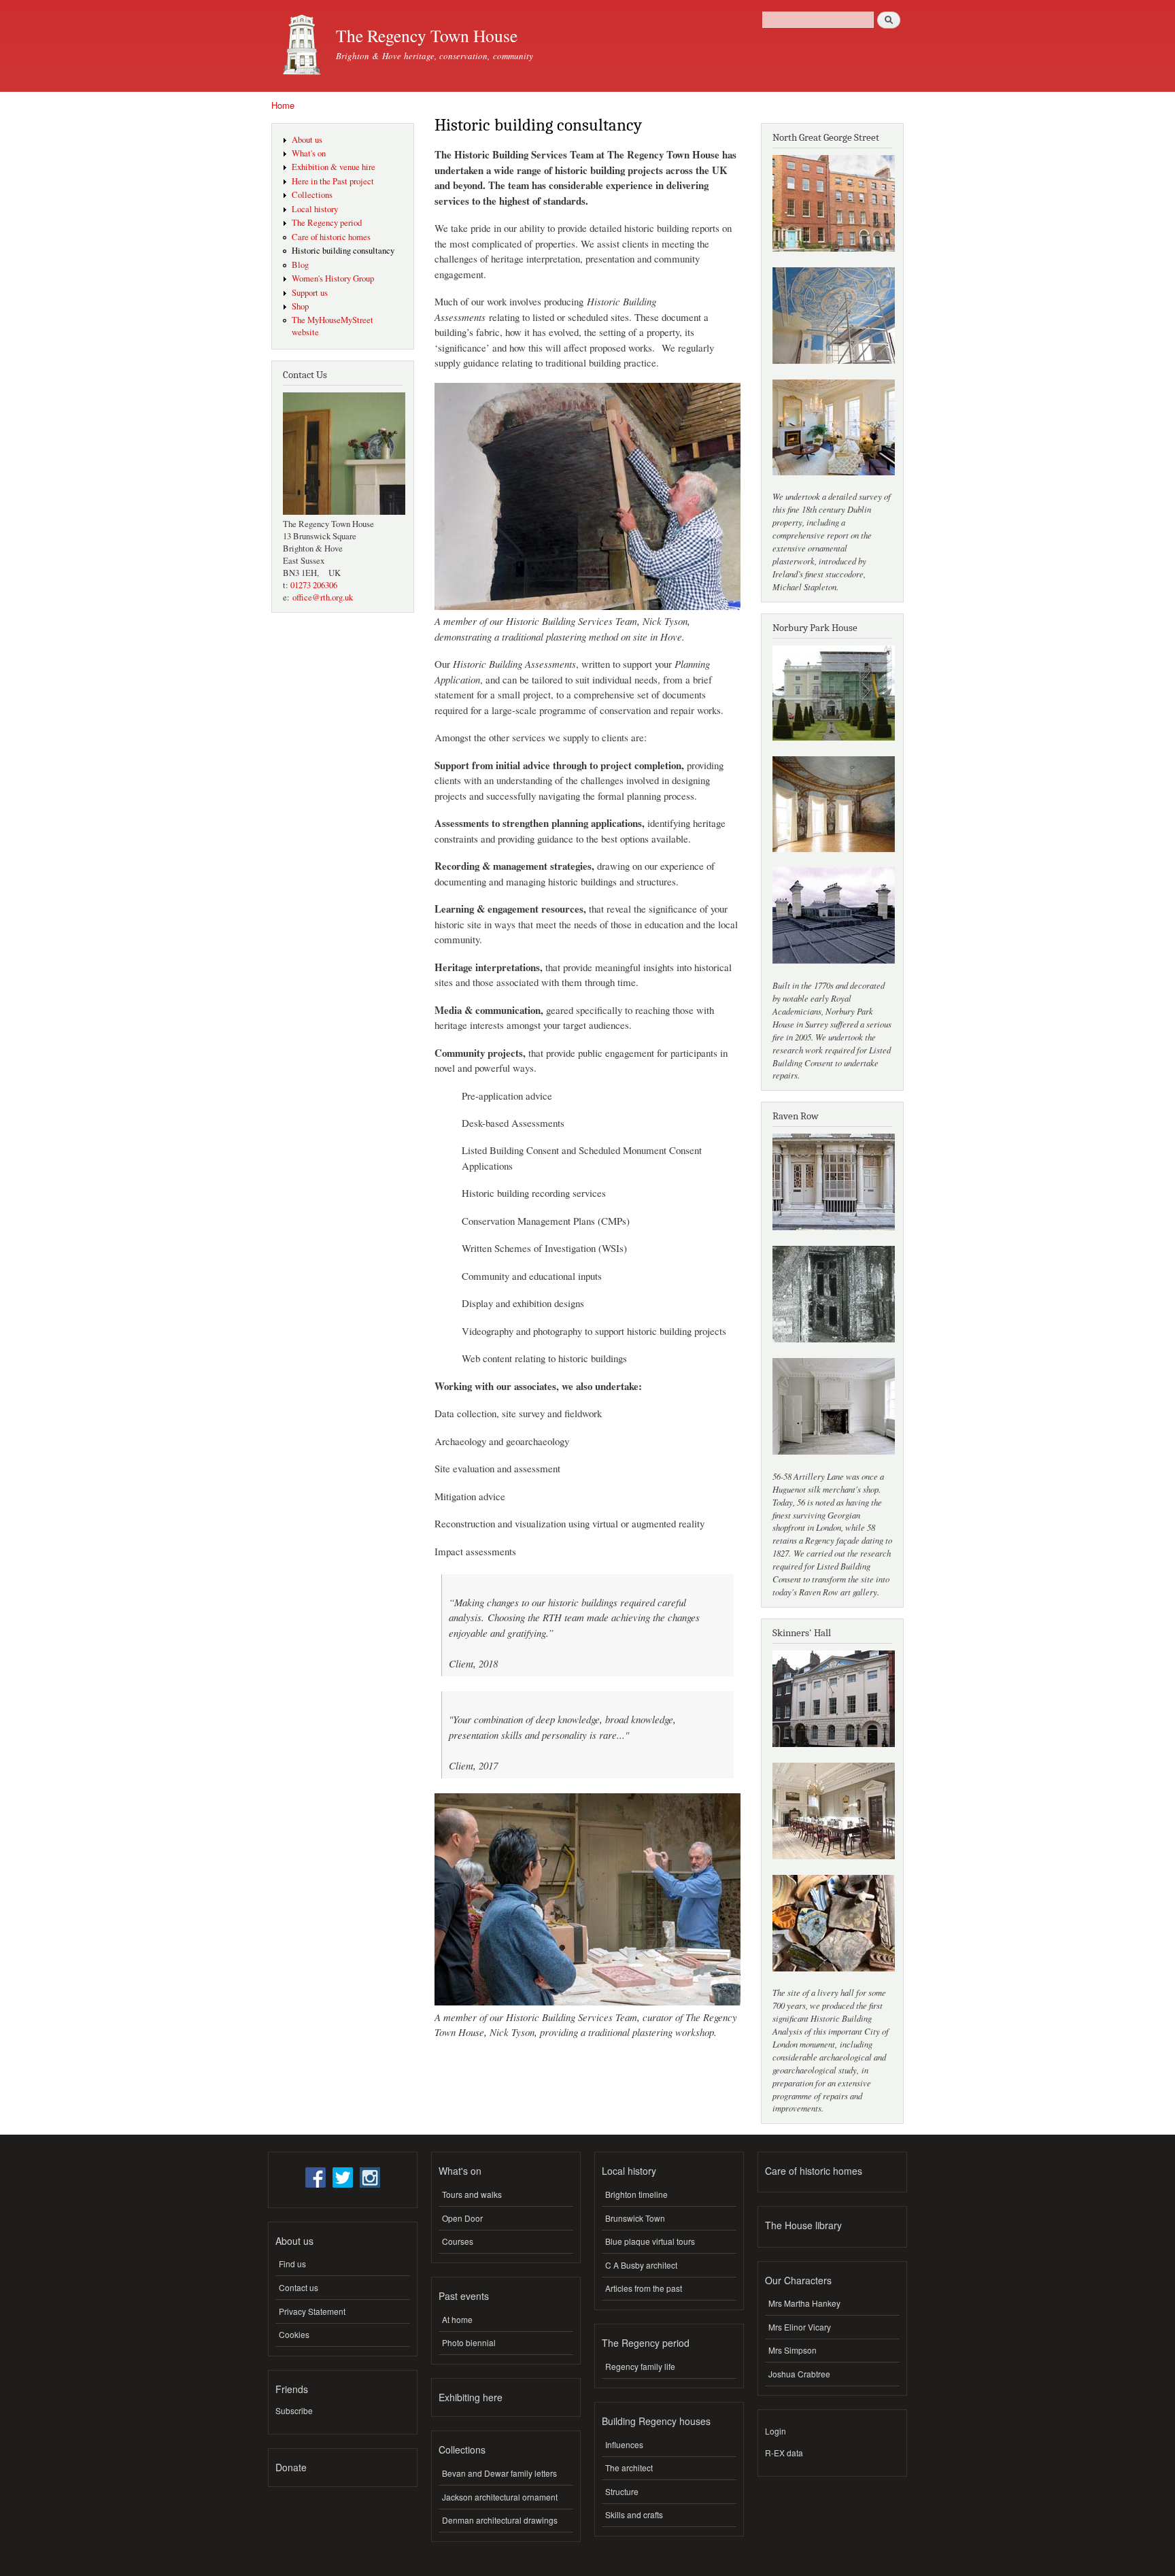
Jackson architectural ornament (500, 2497)
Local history (315, 209)
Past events (464, 2296)
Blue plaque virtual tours (650, 2241)
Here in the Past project (333, 181)
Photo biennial (469, 2342)
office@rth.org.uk (323, 597)
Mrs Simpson (793, 2350)
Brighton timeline (636, 2194)
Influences (624, 2444)
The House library (803, 2225)
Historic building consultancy (343, 251)
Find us (292, 2264)
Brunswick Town (635, 2218)
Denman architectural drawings (500, 2520)
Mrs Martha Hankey (804, 2303)
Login (776, 2431)
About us (307, 140)
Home (283, 105)
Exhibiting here (471, 2397)
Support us (310, 293)
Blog (300, 265)
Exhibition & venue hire (334, 167)
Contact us (299, 2287)
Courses (458, 2241)
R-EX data (784, 2453)
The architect (629, 2468)
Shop (300, 306)
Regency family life (640, 2366)
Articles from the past (644, 2288)
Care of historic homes (331, 237)
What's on (309, 153)
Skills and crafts (634, 2514)
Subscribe (294, 2410)
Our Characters (798, 2280)
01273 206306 (314, 585)
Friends (292, 2389)
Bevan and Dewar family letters (499, 2473)
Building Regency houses (656, 2421)
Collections (312, 195)
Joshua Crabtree (799, 2374)
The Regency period (327, 223)
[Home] (299, 46)
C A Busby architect (641, 2265)
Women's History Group (333, 278)
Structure (622, 2491)
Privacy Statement (312, 2311)
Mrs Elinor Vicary (800, 2327)
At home (457, 2319)
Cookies (294, 2334)
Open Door (462, 2218)
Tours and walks (472, 2194)
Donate (291, 2467)
